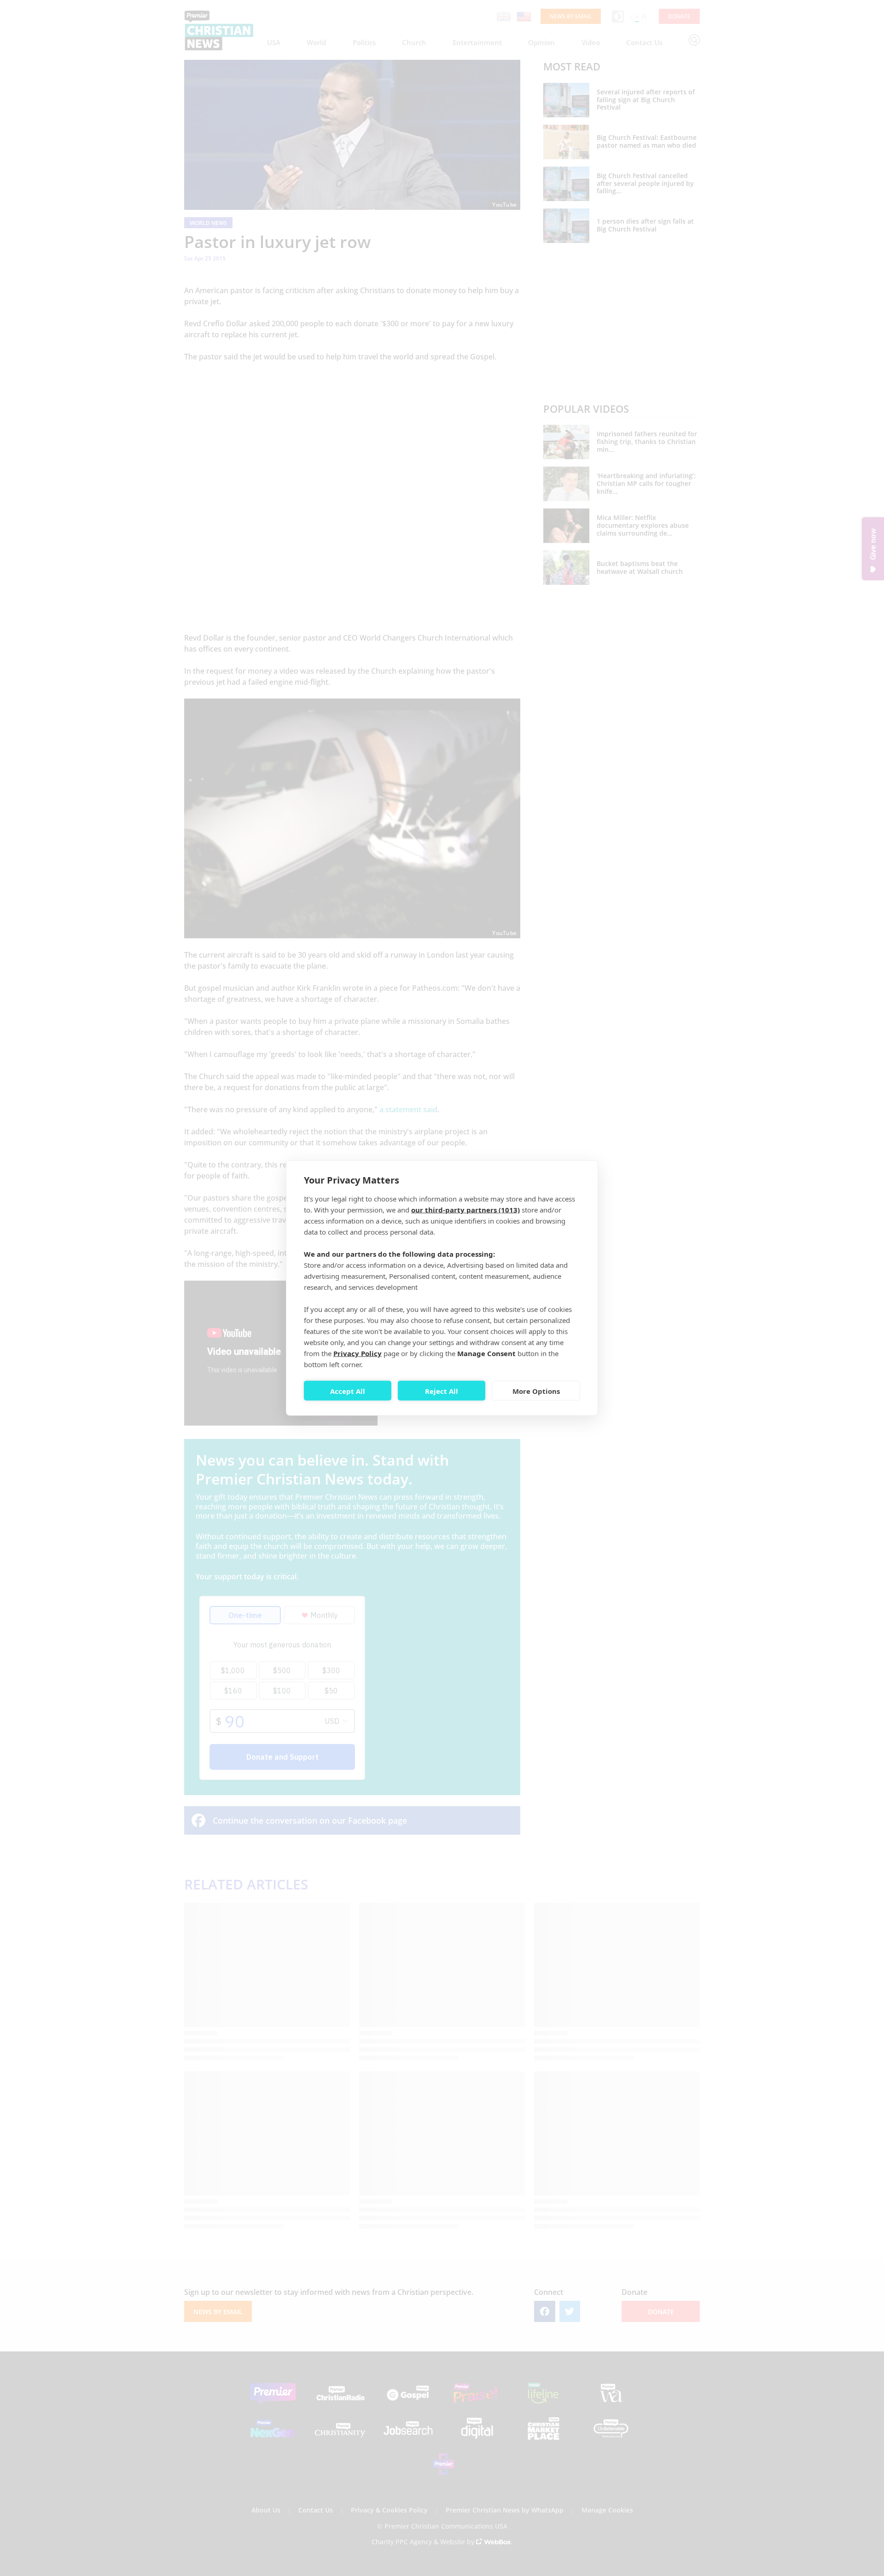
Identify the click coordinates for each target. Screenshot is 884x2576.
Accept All (348, 1391)
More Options (536, 1391)
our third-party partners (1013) (465, 1210)
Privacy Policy (358, 1353)
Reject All (442, 1391)
